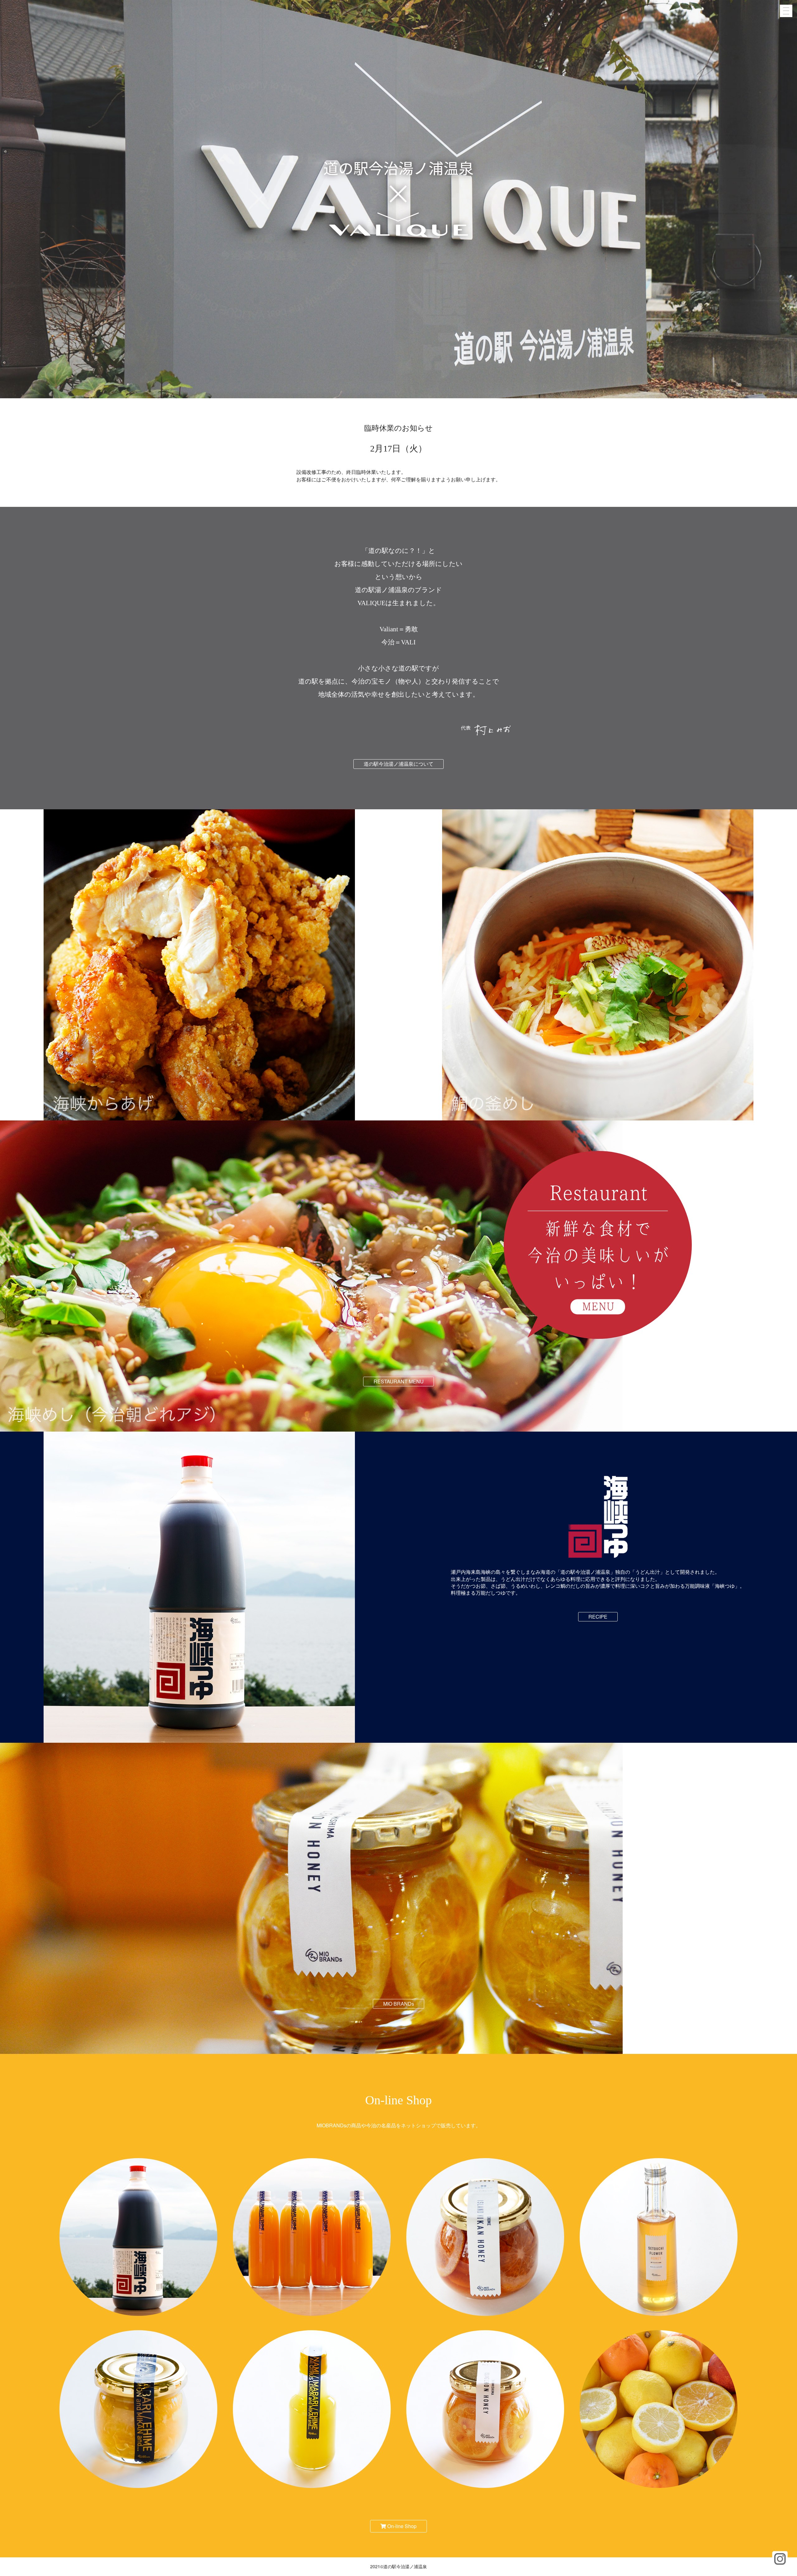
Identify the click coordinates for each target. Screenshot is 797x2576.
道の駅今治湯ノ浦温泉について (398, 764)
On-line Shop (401, 2526)
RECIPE (598, 1617)
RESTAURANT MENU (399, 1381)
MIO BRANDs (399, 2004)
